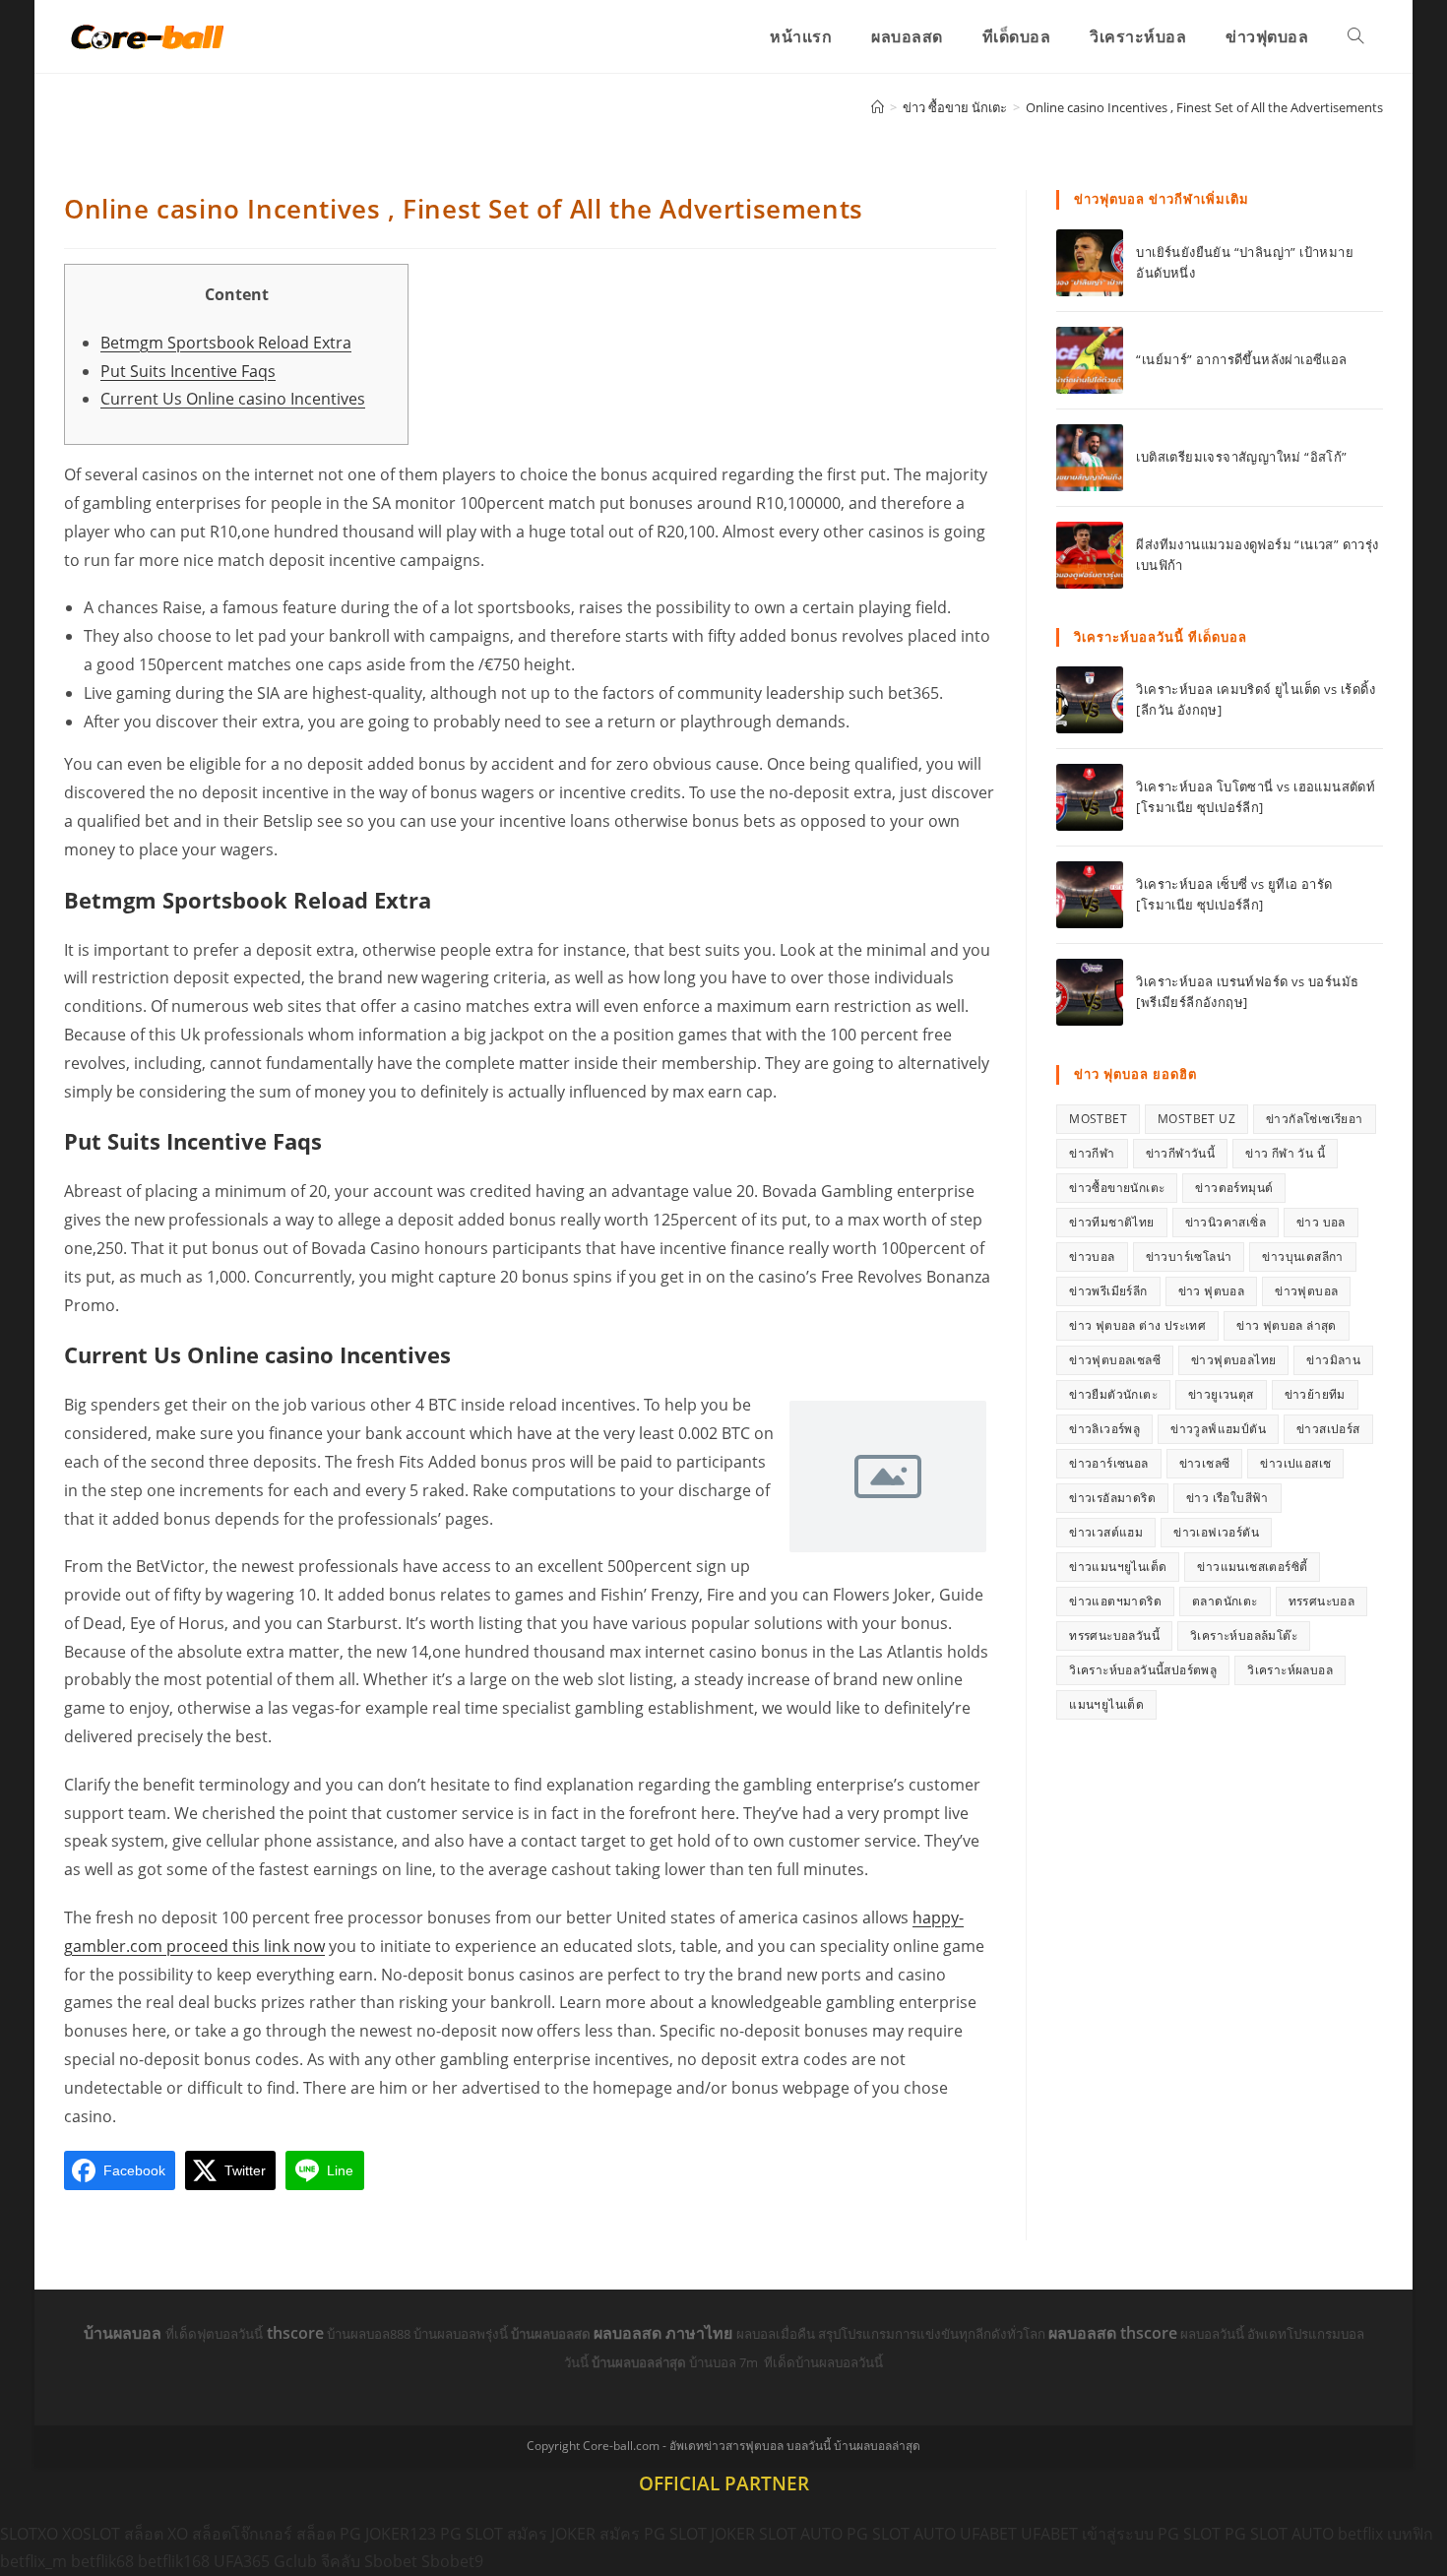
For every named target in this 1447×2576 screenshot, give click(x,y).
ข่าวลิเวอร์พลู (1104, 1429)
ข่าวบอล (1092, 1257)
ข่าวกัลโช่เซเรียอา (1315, 1119)
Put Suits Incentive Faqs (188, 371)
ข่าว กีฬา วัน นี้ (1285, 1153)
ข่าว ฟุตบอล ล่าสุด (1287, 1325)
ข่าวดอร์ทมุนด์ (1234, 1188)
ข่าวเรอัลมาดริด (1112, 1498)
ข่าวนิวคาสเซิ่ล (1226, 1222)
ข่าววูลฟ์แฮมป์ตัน (1218, 1429)
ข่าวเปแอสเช (1295, 1463)
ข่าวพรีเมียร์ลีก (1108, 1291)
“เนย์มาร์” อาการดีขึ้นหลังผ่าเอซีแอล (1241, 359)
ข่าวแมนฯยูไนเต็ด (1118, 1567)
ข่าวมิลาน (1333, 1360)
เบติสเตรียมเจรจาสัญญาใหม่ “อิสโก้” (1241, 457)
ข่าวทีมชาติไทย (1111, 1222)
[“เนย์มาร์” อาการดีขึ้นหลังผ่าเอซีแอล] (1090, 360)
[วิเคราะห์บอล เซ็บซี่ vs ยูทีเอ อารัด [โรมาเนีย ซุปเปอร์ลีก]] (1090, 895)
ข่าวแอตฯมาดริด (1115, 1601)
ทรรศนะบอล (1322, 1601)
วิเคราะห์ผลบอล (1290, 1670)
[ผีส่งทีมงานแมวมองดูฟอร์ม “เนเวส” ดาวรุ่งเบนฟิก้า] (1090, 555)
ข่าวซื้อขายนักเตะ (1117, 1188)
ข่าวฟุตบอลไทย (1233, 1360)
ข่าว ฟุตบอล (1212, 1291)
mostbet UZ (1196, 1119)
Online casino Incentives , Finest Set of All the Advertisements (1204, 107)
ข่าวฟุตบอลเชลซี (1115, 1360)
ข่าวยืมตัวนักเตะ (1113, 1394)
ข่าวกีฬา (1092, 1153)
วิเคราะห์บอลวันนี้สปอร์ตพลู (1143, 1670)
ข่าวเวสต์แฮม (1106, 1532)
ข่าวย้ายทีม (1315, 1394)
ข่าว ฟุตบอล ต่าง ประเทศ (1137, 1325)
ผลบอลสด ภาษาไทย (665, 2333)
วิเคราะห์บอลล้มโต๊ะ (1244, 1635)
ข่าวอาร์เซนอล (1108, 1463)
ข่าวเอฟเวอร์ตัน (1216, 1532)
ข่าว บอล (1321, 1222)
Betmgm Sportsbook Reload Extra (226, 343)
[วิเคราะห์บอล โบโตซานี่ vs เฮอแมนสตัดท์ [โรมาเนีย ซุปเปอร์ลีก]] (1090, 797)
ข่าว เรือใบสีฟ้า (1227, 1498)
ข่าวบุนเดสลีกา (1302, 1257)
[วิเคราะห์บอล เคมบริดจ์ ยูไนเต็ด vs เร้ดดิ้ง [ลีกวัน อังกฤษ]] (1090, 700)
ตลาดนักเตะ (1225, 1601)
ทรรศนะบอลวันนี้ (1114, 1635)
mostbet (1098, 1119)
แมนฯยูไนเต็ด (1106, 1704)
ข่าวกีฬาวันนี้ (1181, 1153)
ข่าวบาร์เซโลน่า (1189, 1257)
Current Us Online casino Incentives (233, 399)
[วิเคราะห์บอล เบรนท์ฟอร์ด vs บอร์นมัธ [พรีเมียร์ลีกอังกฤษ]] (1090, 992)
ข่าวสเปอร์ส (1328, 1429)
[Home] (878, 107)
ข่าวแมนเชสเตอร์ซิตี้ (1252, 1567)
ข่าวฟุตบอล (1306, 1291)
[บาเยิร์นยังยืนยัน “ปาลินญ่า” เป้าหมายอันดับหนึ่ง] (1090, 263)
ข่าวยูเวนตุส (1221, 1394)
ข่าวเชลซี (1205, 1463)
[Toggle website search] (1355, 36)
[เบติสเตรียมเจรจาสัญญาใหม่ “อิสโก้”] (1090, 458)
